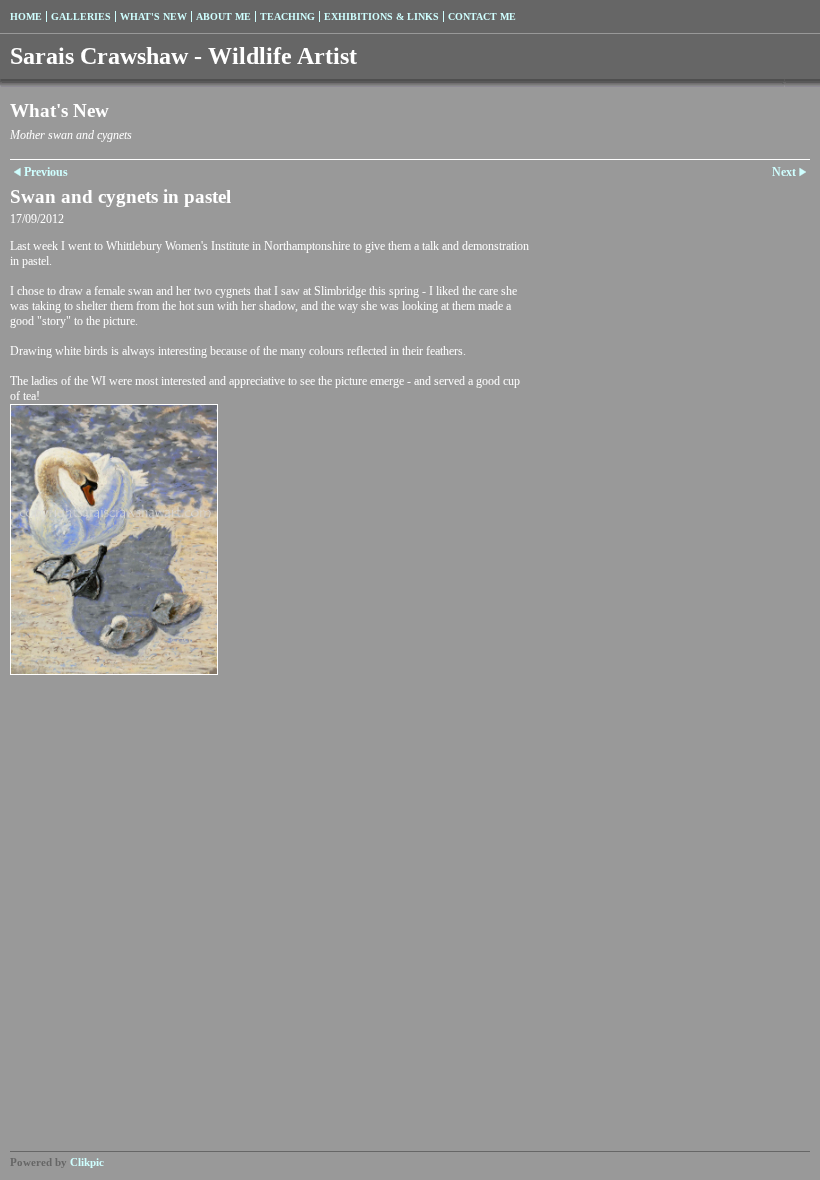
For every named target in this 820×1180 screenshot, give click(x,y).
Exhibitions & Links (381, 16)
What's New (153, 16)
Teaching (287, 16)
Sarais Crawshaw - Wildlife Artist (183, 56)
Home (26, 16)
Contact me (482, 16)
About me (223, 16)
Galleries (81, 16)
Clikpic (87, 1162)
